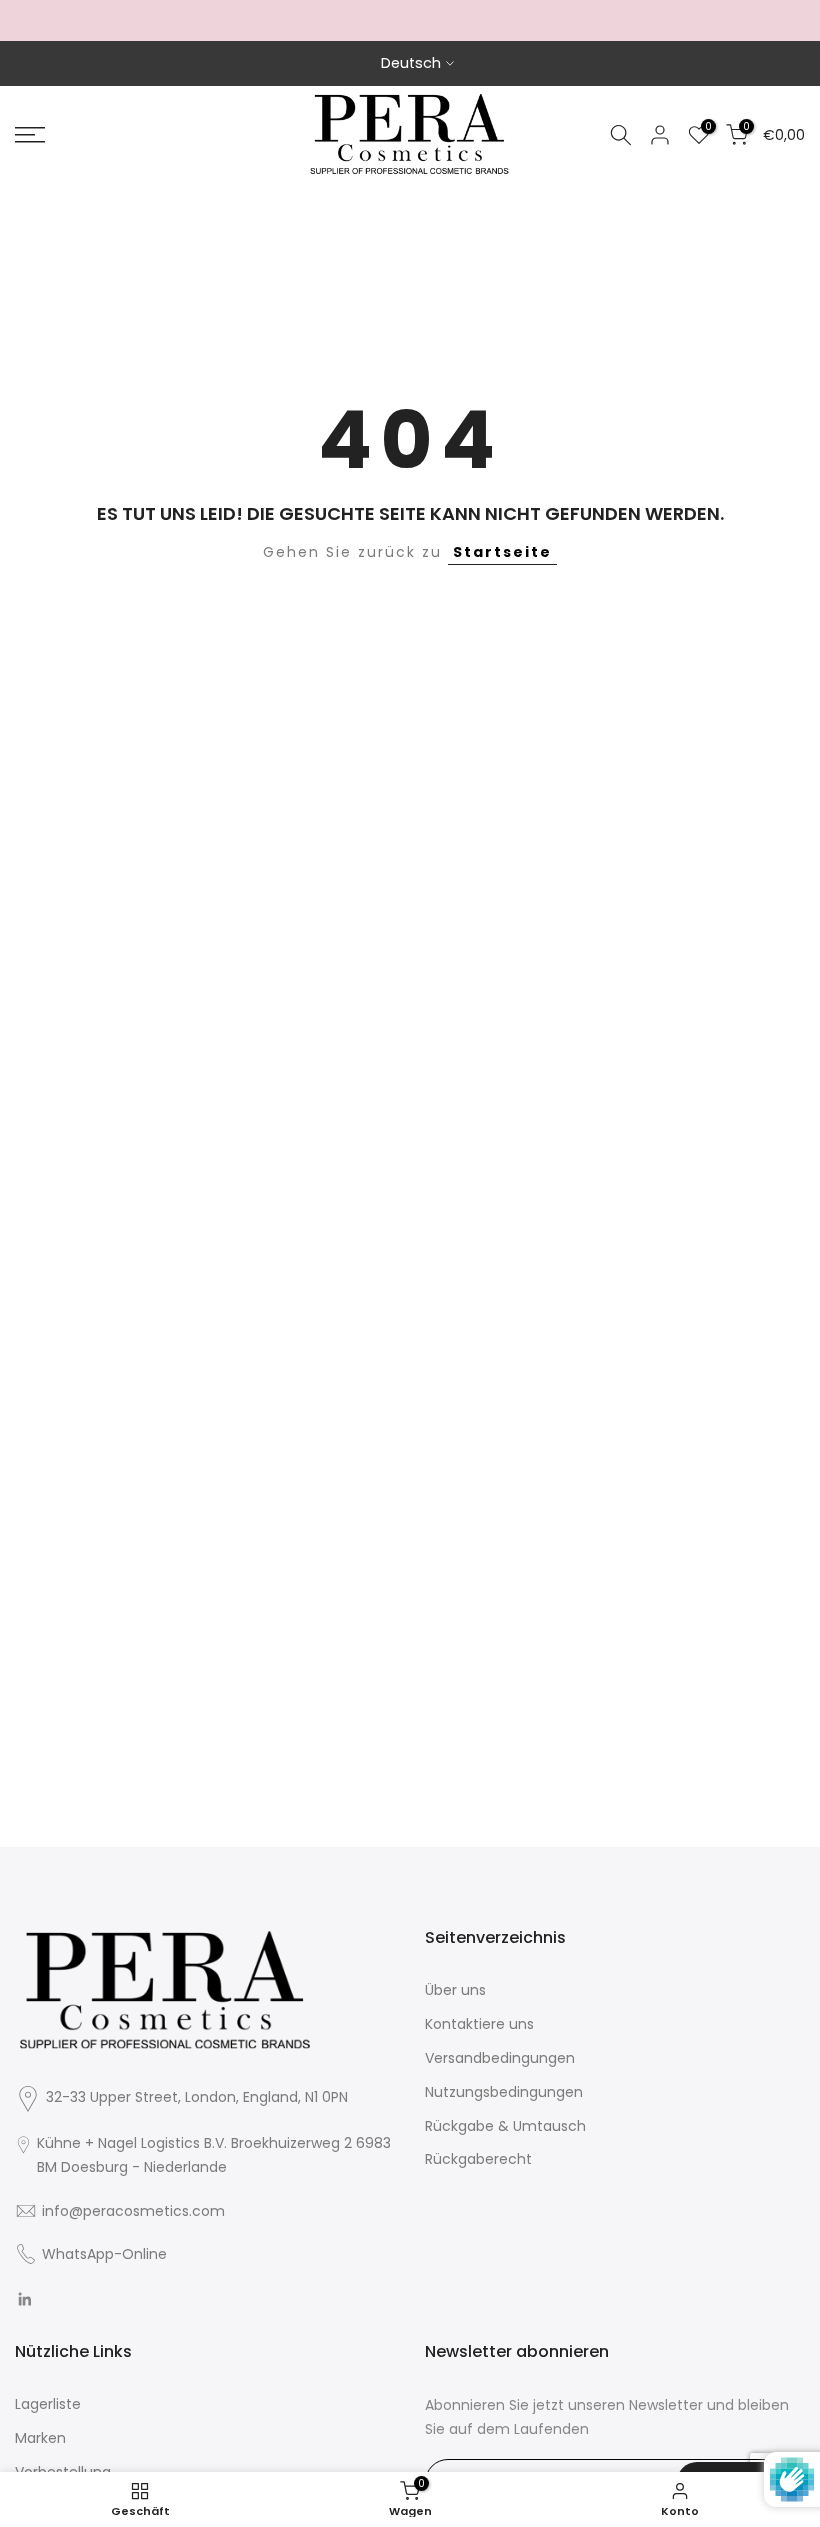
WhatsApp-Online (104, 2254)
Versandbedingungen (500, 2058)
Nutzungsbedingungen (504, 2092)
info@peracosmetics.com (133, 2211)
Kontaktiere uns (479, 2024)
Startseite (502, 552)
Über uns (455, 1990)
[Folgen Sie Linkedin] (24, 2299)
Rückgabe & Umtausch (505, 2126)
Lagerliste (48, 2404)
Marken (40, 2438)
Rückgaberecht (478, 2159)
